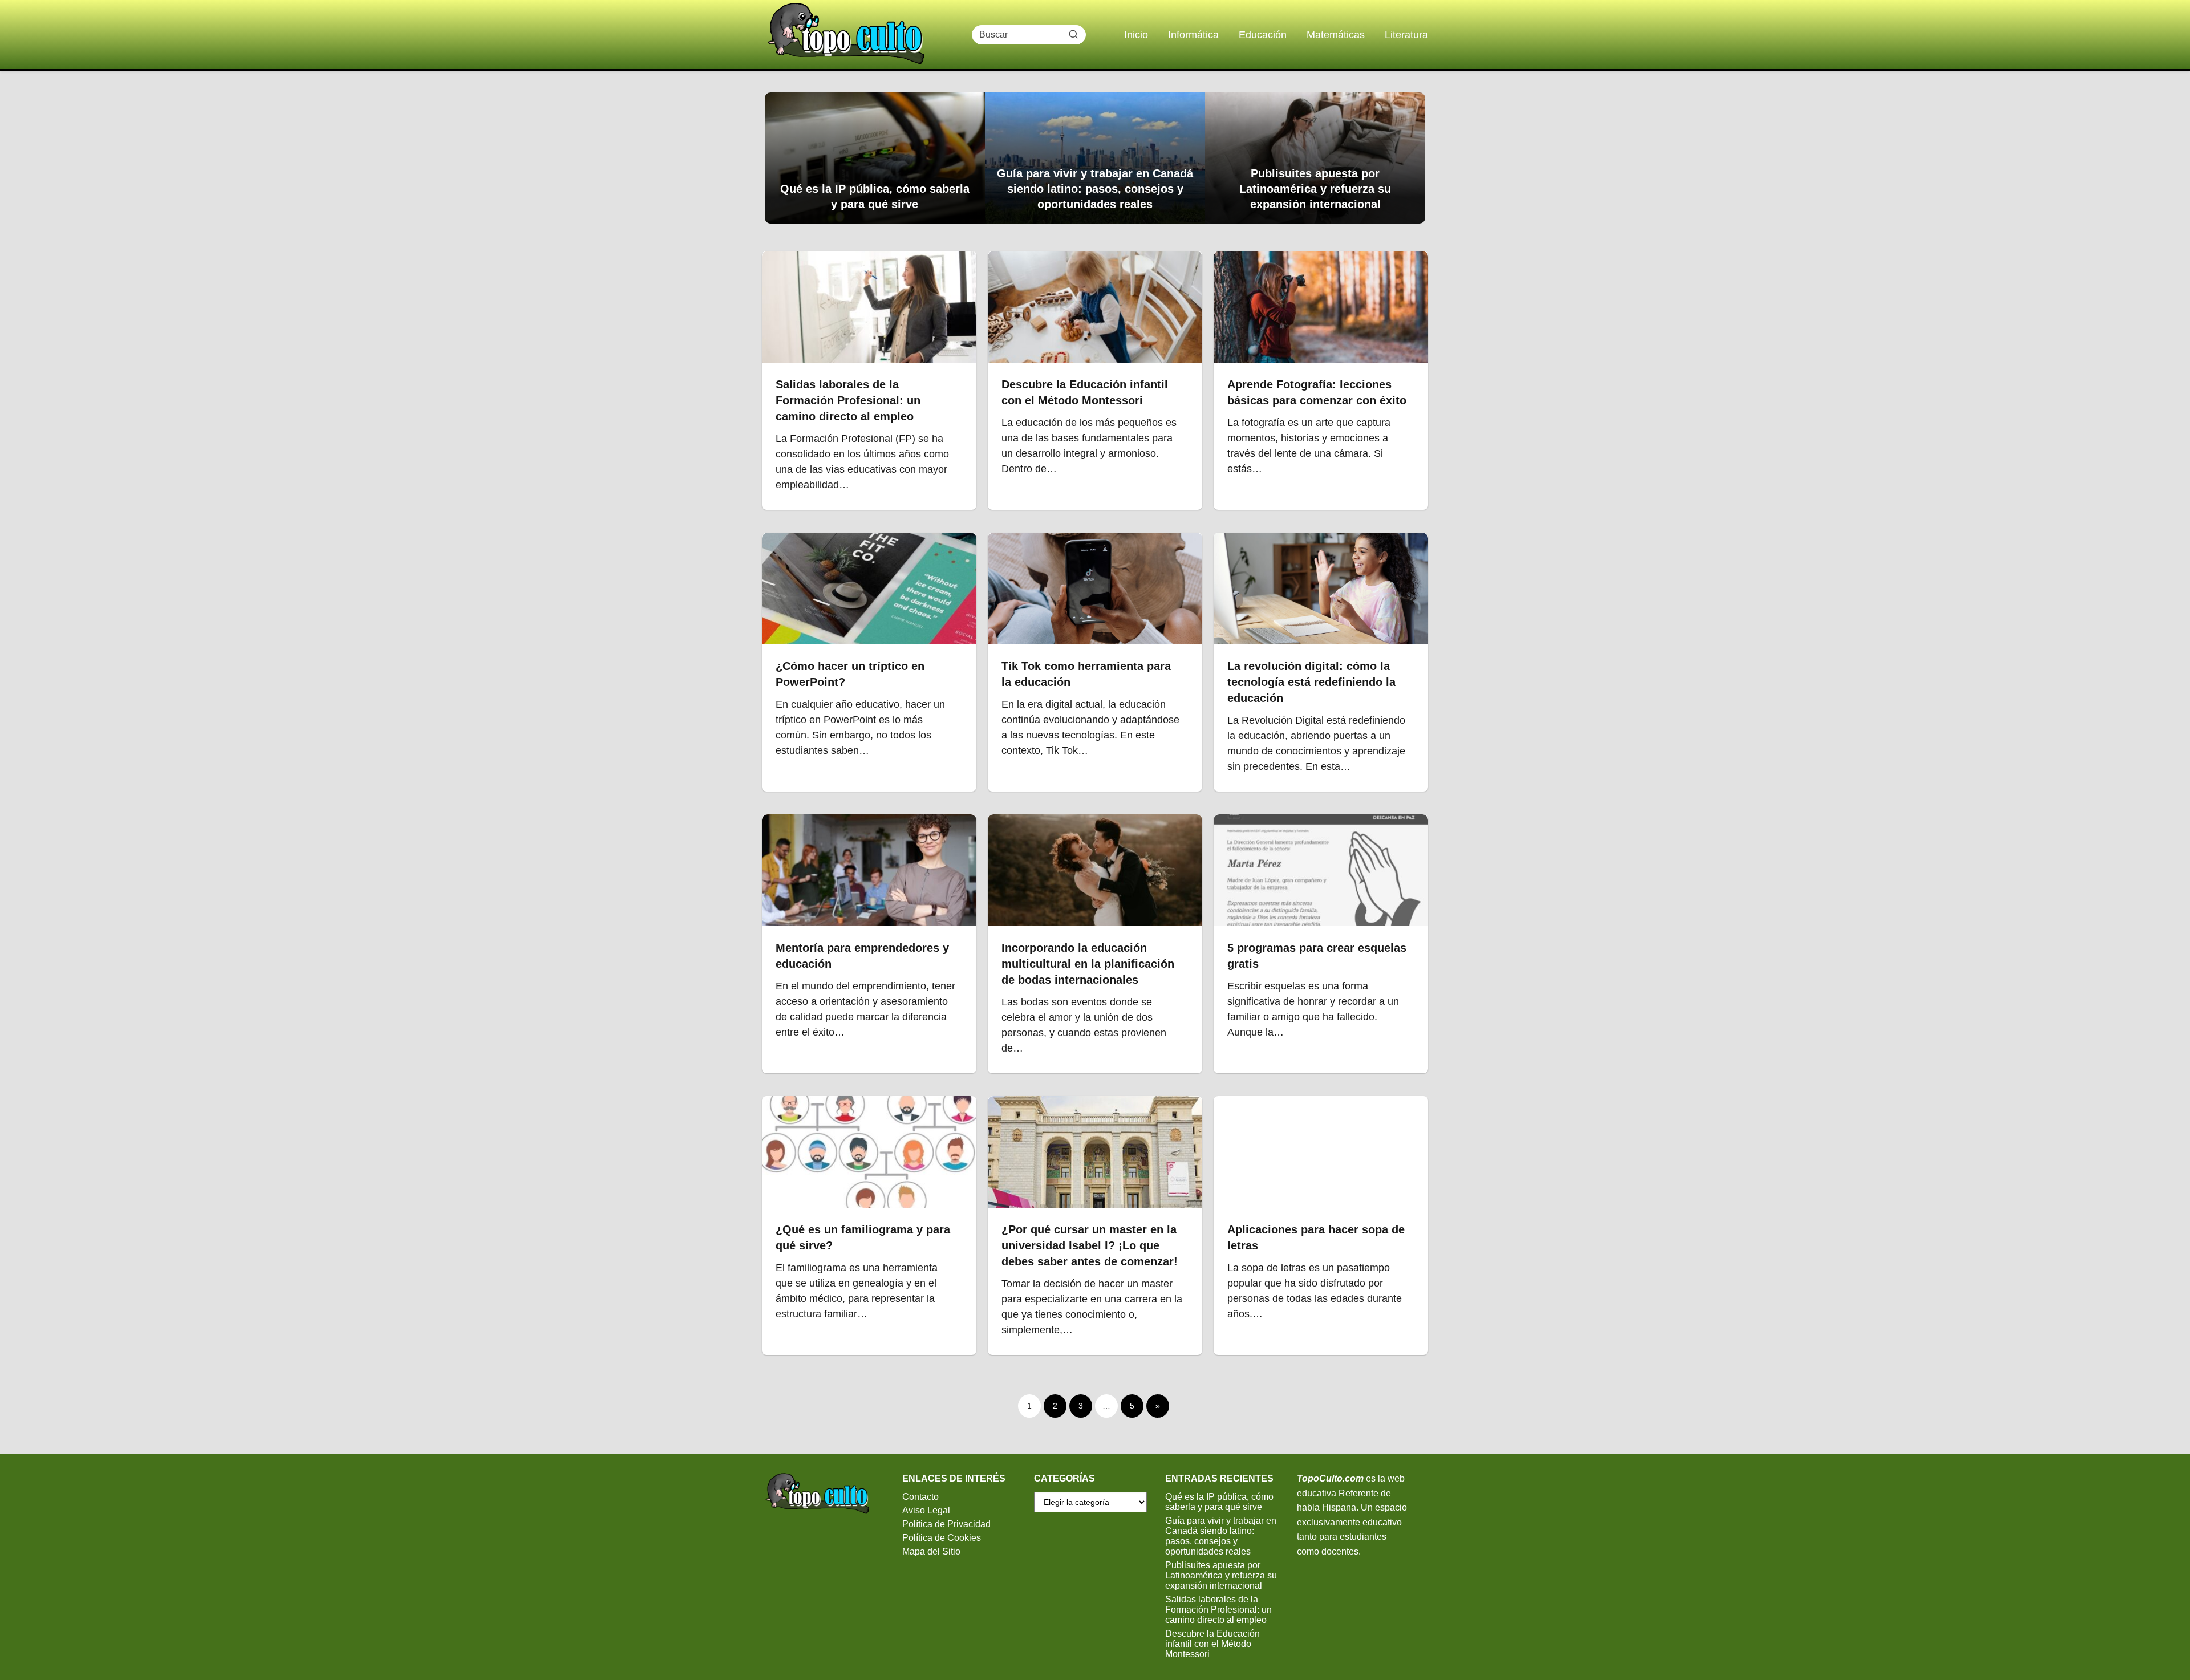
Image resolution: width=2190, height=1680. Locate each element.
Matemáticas (1336, 35)
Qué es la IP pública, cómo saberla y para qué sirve (1219, 1502)
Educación (1263, 35)
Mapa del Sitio (931, 1551)
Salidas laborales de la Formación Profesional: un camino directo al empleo (1218, 1610)
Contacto (920, 1497)
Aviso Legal (926, 1510)
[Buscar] (1073, 34)
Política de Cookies (942, 1538)
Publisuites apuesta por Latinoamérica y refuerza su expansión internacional (1221, 1575)
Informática (1193, 35)
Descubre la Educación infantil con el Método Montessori (1212, 1644)
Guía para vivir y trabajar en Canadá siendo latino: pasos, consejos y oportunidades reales (1221, 1536)
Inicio (1136, 35)
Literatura (1406, 35)
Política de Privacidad (946, 1524)
